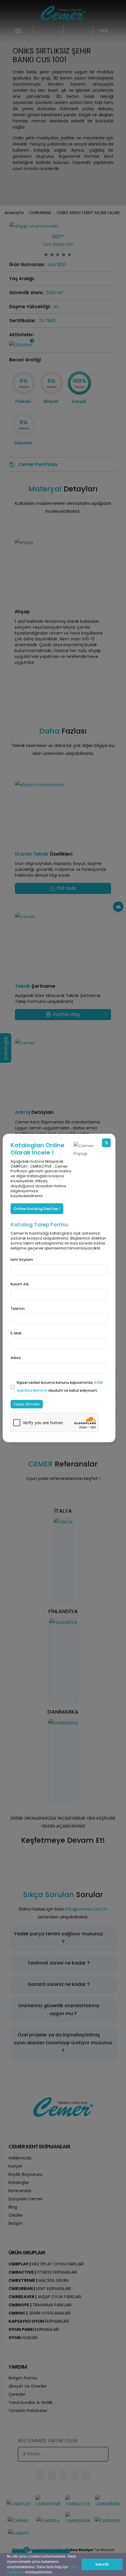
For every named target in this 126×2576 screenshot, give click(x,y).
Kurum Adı (20, 1284)
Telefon (18, 1309)
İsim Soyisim (22, 1260)
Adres (16, 1358)
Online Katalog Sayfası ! (37, 1209)
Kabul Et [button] (102, 2564)
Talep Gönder (27, 1404)
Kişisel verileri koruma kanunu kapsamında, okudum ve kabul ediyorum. (60, 1386)
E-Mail (16, 1333)
